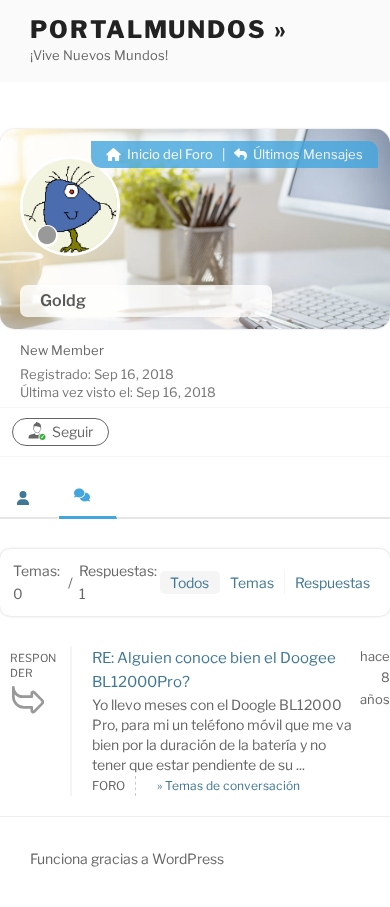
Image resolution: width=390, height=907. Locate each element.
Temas (252, 582)
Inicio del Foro (168, 154)
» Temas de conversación (228, 785)
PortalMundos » (159, 29)
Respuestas (332, 582)
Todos (189, 582)
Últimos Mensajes (306, 154)
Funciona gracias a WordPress (127, 858)
